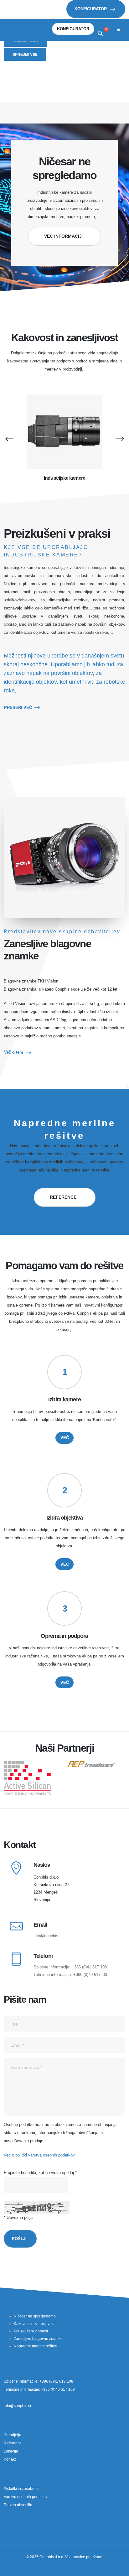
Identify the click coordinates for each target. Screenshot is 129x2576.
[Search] (101, 34)
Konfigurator (91, 9)
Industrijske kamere (64, 478)
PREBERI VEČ (18, 708)
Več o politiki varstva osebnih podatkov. (40, 2155)
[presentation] (9, 438)
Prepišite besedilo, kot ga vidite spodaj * (40, 2173)
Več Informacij (63, 236)
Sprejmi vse (25, 54)
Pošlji (19, 2239)
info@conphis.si (48, 1936)
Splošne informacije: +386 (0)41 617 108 (70, 1967)
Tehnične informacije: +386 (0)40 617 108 (71, 1974)
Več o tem (14, 1052)
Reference (63, 1197)
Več (65, 1438)
